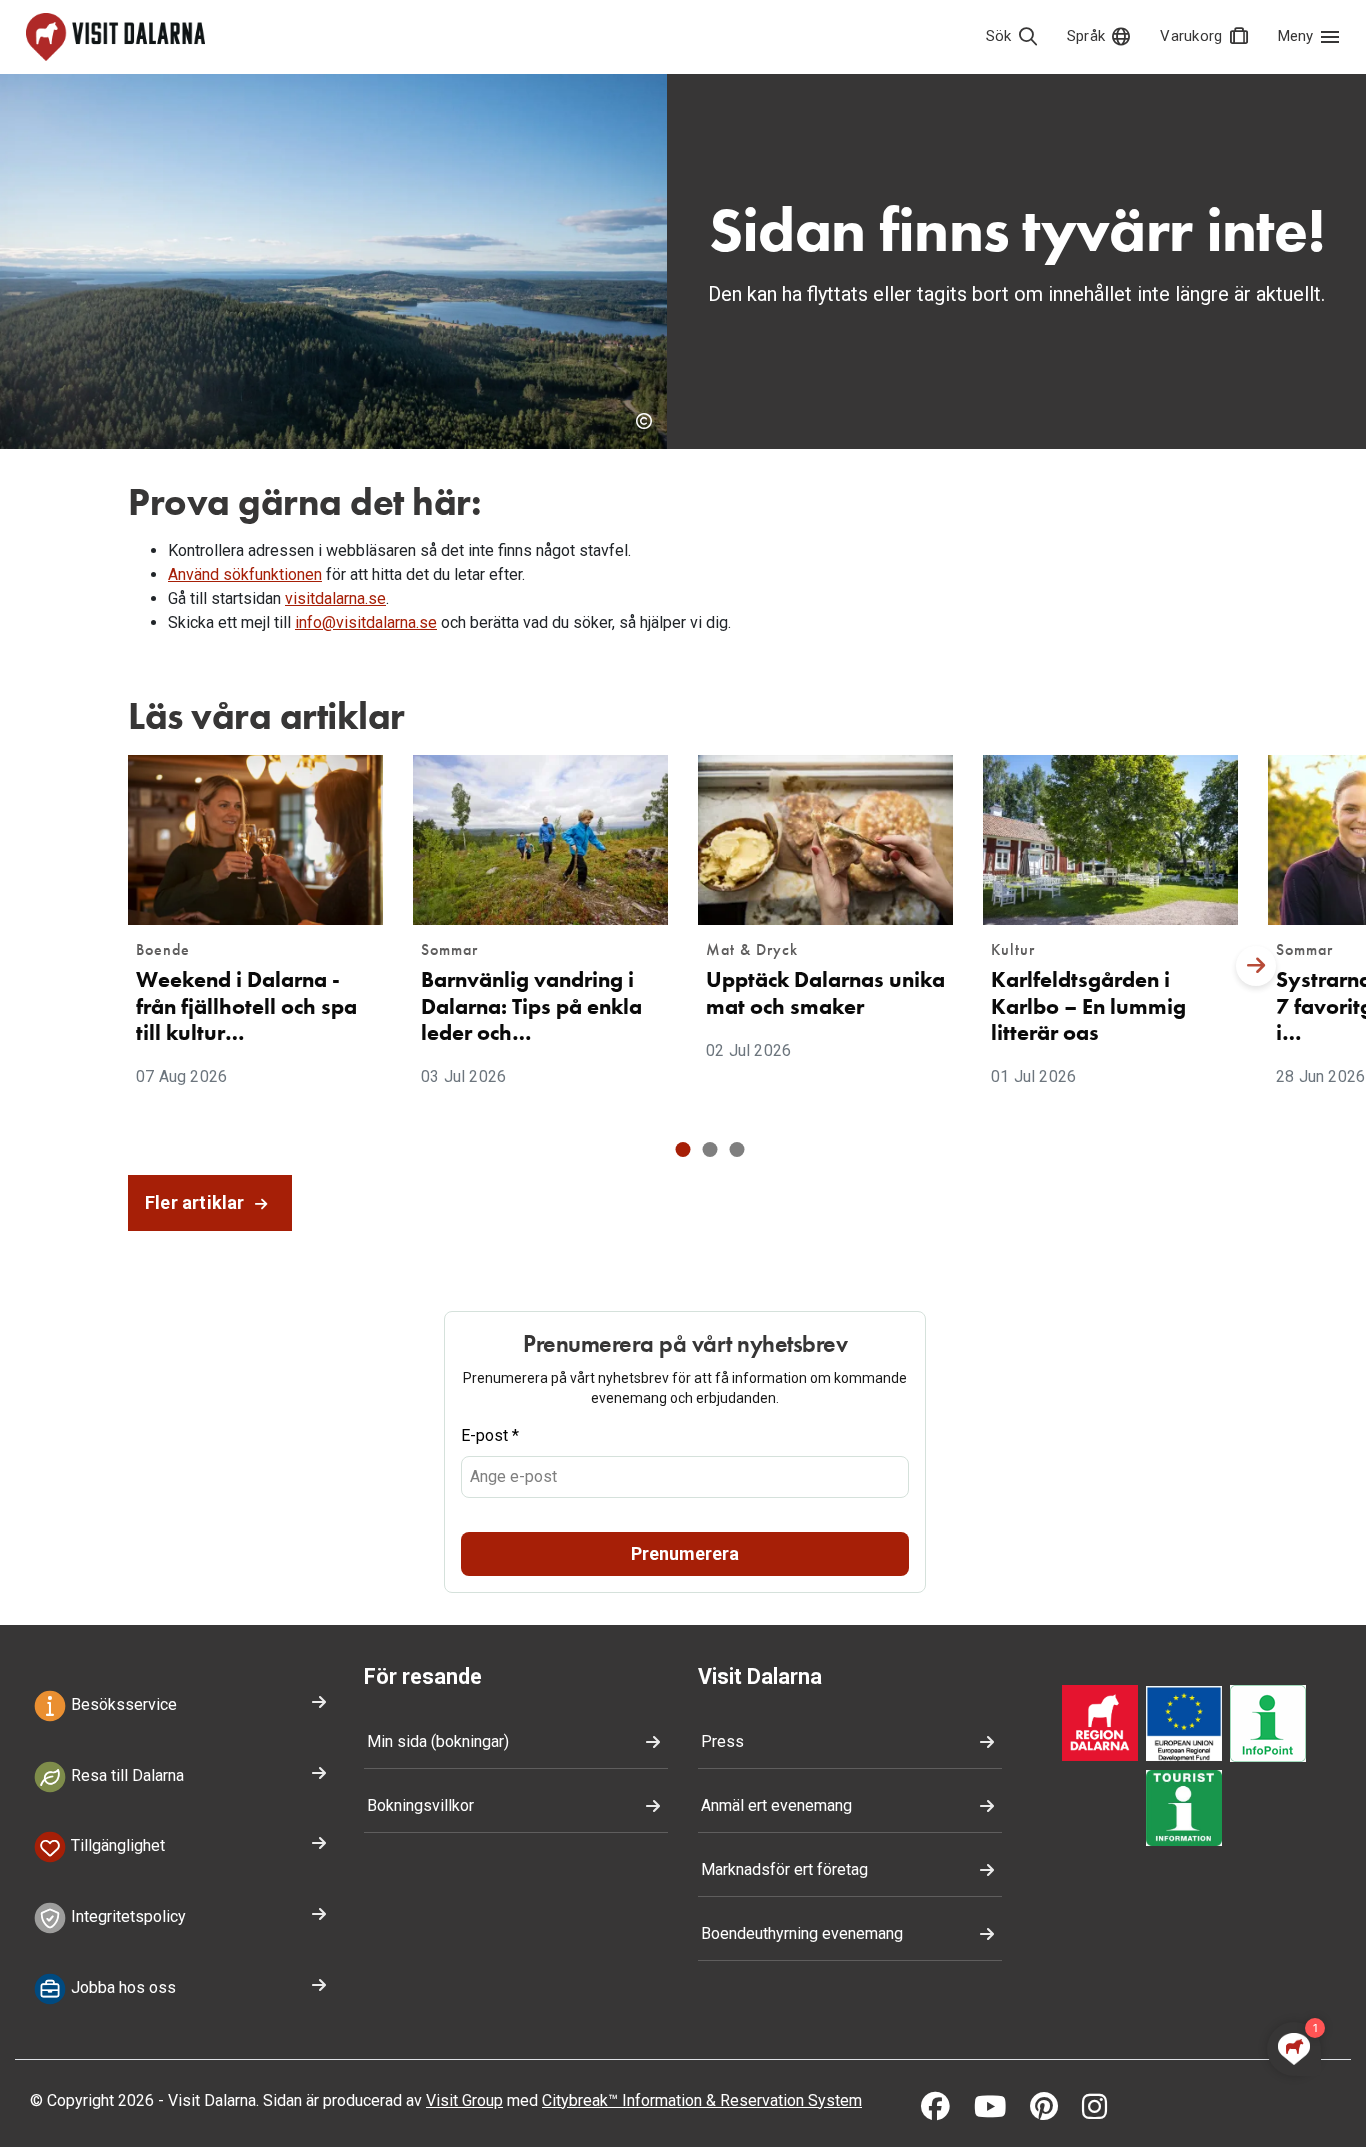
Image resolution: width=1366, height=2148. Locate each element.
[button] (683, 1149)
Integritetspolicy (126, 1916)
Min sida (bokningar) (438, 1741)
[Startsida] (115, 37)
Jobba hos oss (121, 1987)
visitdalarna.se (335, 598)
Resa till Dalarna (125, 1775)
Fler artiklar (197, 1202)
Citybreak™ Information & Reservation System (702, 2100)
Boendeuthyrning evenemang (802, 1933)
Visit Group (464, 2100)
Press (722, 1741)
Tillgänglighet (116, 1846)
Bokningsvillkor (420, 1805)
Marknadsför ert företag (784, 1869)
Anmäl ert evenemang (776, 1805)
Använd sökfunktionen (245, 574)
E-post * (490, 1435)
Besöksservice (122, 1704)
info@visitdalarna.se (366, 622)
